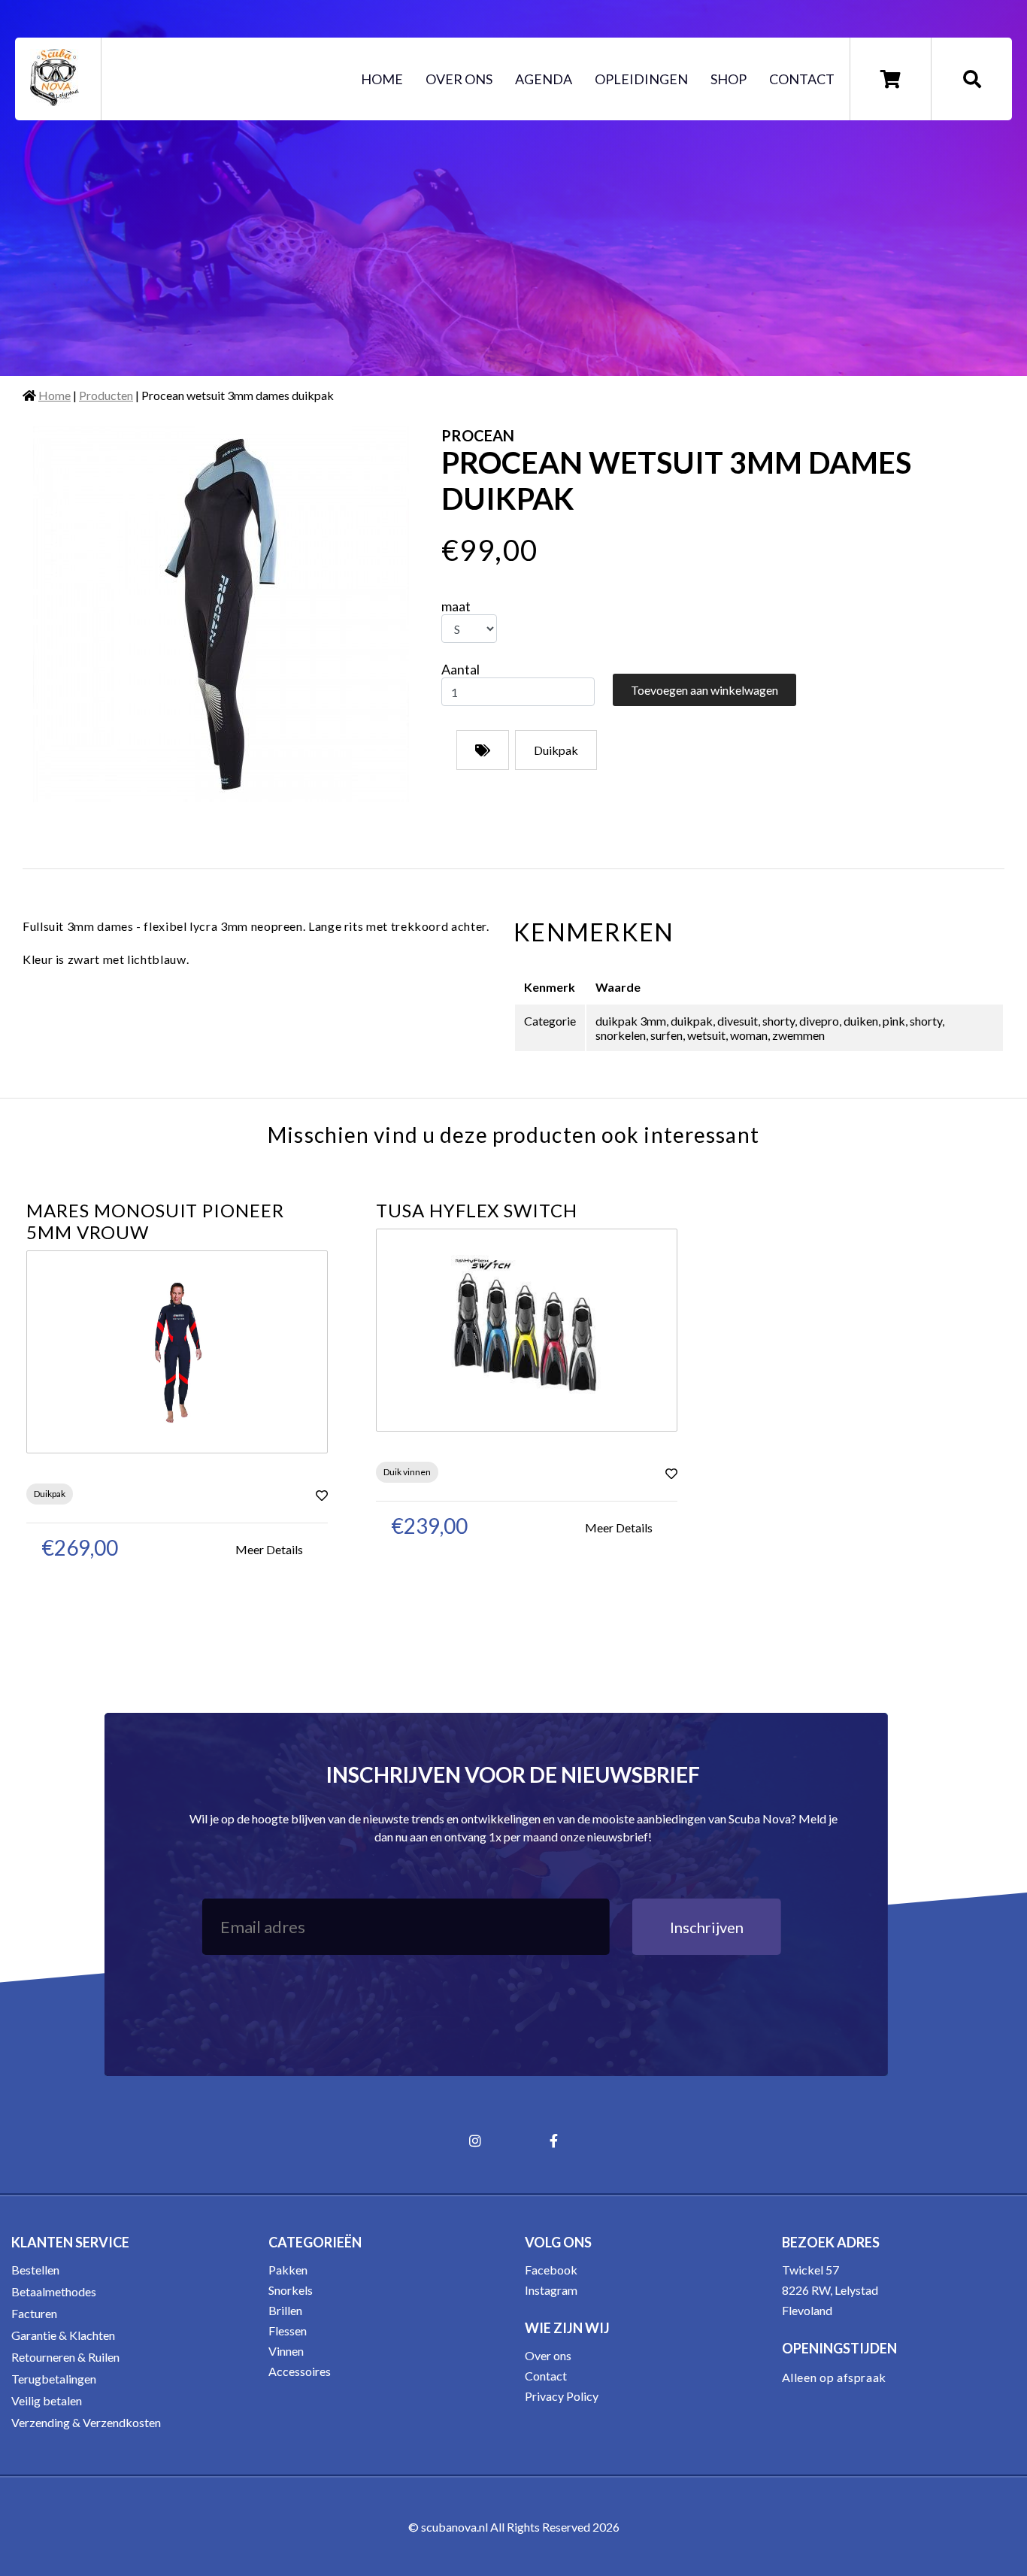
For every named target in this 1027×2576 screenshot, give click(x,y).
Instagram (551, 2290)
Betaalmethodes (54, 2291)
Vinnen (286, 2351)
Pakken (288, 2270)
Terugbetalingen (54, 2379)
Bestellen (35, 2270)
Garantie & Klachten (63, 2335)
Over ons (459, 79)
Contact (802, 79)
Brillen (285, 2310)
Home (382, 79)
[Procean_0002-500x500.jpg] (221, 614)
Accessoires (300, 2371)
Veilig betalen (47, 2400)
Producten (106, 395)
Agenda (544, 79)
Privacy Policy (562, 2396)
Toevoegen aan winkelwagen (704, 690)
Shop (729, 79)
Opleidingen (641, 79)
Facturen (34, 2313)
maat (456, 606)
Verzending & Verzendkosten (86, 2422)
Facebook (551, 2270)
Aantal (460, 669)
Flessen (288, 2331)
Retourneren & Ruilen (65, 2357)
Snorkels (291, 2290)
